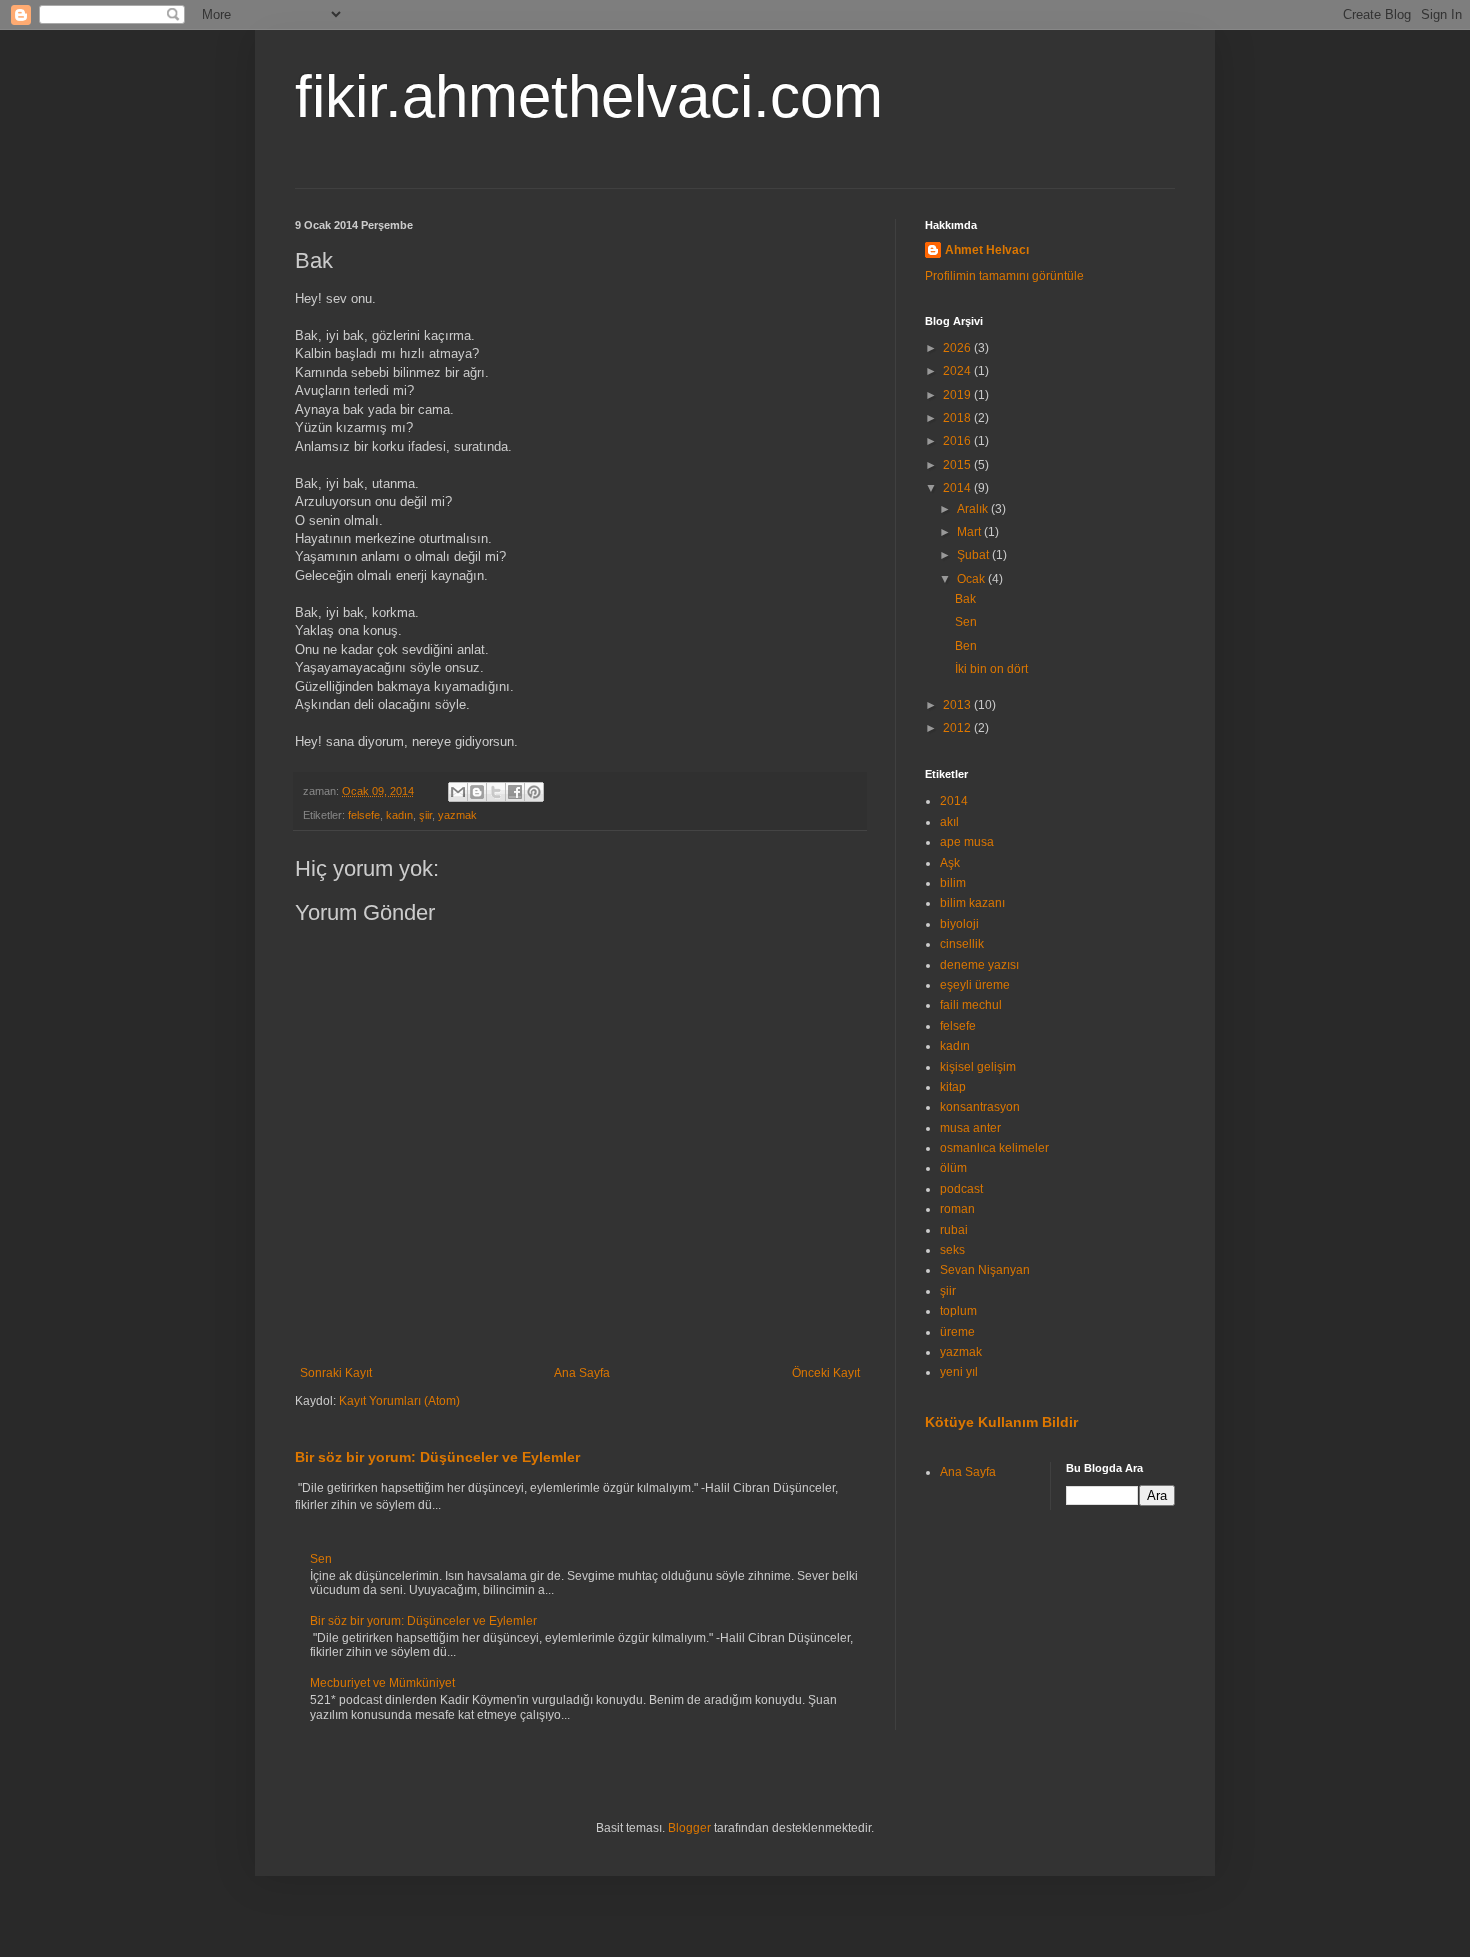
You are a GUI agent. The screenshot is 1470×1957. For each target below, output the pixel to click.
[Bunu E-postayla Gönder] (458, 792)
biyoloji (959, 924)
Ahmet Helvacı (987, 250)
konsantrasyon (980, 1107)
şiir (425, 815)
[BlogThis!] (477, 792)
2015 (958, 465)
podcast (961, 1189)
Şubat (974, 555)
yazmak (457, 815)
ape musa (967, 842)
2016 (958, 441)
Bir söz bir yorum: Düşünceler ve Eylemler (437, 1457)
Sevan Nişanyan (985, 1270)
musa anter (970, 1128)
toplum (958, 1311)
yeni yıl (959, 1372)
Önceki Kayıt (826, 1373)
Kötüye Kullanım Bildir (1001, 1422)
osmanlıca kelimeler (994, 1148)
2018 (958, 418)
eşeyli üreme (975, 985)
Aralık (974, 509)
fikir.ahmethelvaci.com (589, 96)
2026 (958, 348)
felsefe (364, 815)
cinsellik (962, 944)
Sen (321, 1559)
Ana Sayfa (582, 1373)
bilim (953, 883)
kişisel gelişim (978, 1067)
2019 (958, 395)
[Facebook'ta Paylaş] (515, 792)
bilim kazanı (972, 903)
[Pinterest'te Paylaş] (534, 792)
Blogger (689, 1828)
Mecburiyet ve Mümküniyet (382, 1683)
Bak (965, 599)
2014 (958, 488)
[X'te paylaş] (496, 792)
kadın (399, 815)
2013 (958, 705)
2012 (958, 728)
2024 (958, 371)
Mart (970, 532)
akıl (949, 822)
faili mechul (971, 1005)
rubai (954, 1230)
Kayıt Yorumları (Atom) (399, 1401)
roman (957, 1209)
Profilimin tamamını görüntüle (1004, 276)
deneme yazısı (979, 965)
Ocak (972, 579)
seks (952, 1250)
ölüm (953, 1168)
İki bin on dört (991, 669)
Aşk (950, 863)
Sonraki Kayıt (336, 1373)
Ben (966, 646)
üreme (957, 1332)
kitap (953, 1087)
